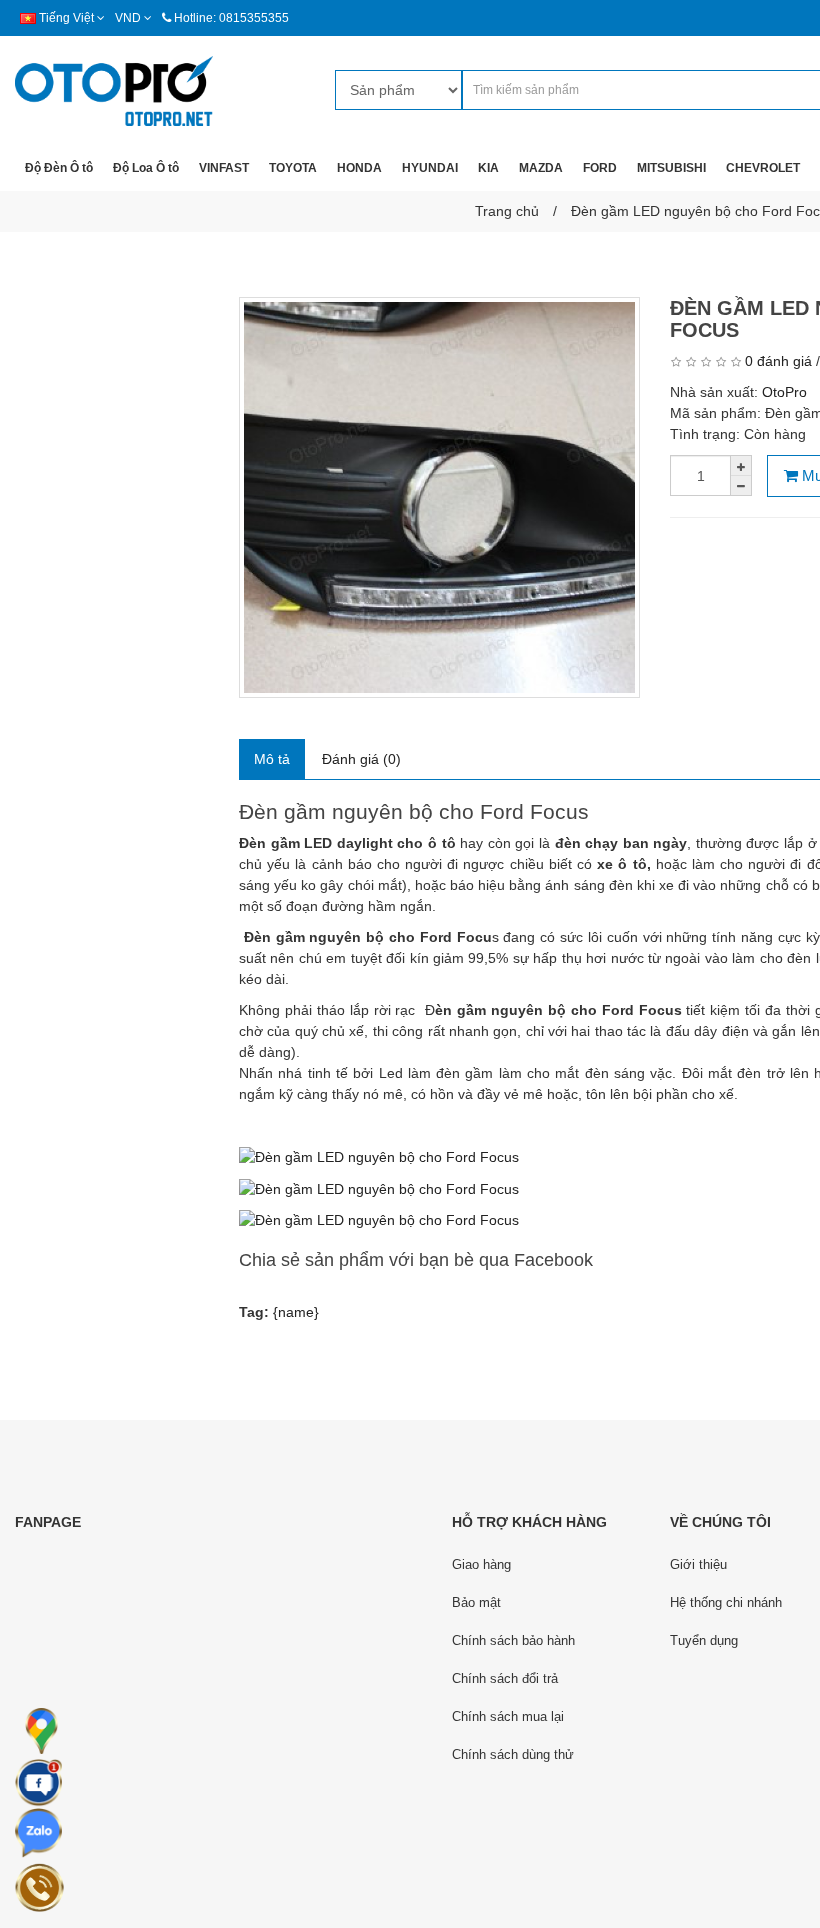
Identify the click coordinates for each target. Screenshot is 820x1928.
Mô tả (272, 759)
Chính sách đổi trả (505, 1678)
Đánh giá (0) (361, 759)
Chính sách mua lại (508, 1716)
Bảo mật (476, 1602)
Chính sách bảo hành (513, 1640)
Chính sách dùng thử (513, 1754)
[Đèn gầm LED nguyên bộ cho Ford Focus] (439, 497)
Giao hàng (481, 1564)
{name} (296, 1312)
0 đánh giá (778, 361)
